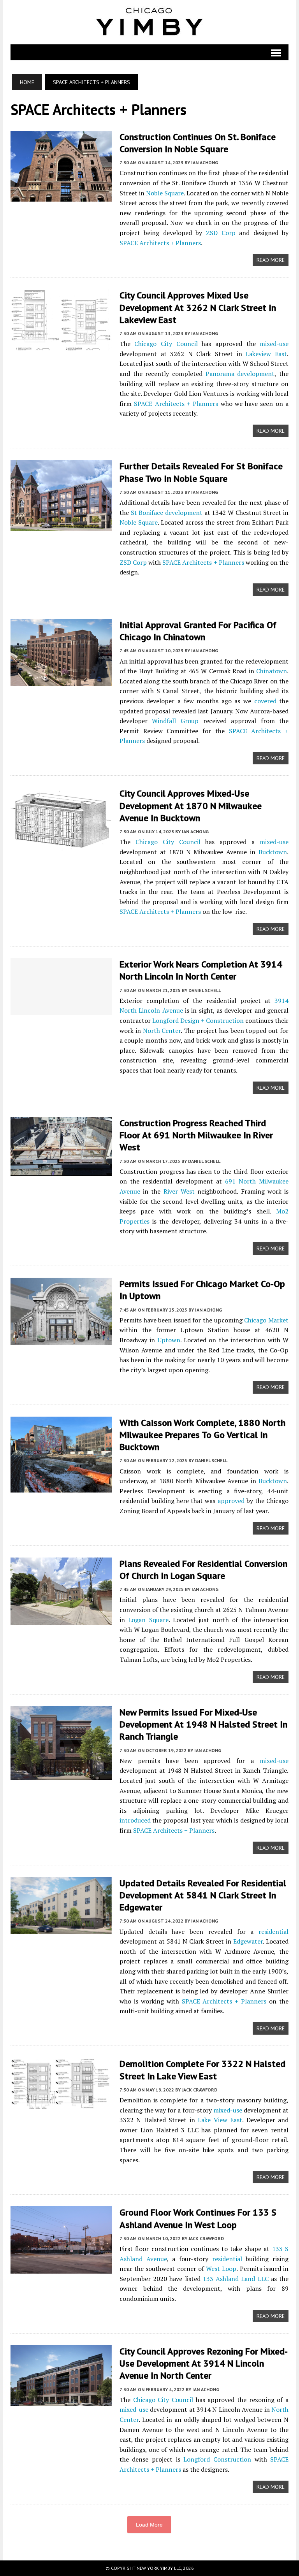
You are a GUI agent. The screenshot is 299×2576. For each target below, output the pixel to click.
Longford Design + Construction (198, 1020)
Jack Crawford (200, 2090)
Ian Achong (205, 162)
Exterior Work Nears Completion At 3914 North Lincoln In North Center (201, 970)
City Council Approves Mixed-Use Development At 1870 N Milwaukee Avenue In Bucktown (191, 805)
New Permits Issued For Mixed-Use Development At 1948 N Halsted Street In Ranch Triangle (203, 1724)
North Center (162, 1031)
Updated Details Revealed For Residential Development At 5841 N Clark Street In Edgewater (203, 1895)
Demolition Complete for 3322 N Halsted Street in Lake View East (202, 2070)
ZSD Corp (221, 233)
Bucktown (273, 852)
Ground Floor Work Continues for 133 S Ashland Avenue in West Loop (198, 2218)
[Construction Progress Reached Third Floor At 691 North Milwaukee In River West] (61, 1171)
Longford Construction (217, 2459)
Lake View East (220, 2120)
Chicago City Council (166, 344)
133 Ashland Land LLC (236, 2279)
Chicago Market (266, 1320)
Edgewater (248, 1941)
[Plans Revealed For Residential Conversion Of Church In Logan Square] (61, 1619)
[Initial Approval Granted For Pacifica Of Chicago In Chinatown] (61, 681)
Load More (149, 2525)
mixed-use (274, 344)
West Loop (221, 2269)
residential (273, 1932)
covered (265, 701)
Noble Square (165, 193)
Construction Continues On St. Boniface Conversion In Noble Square (198, 143)
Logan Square (148, 1620)
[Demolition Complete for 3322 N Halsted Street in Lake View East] (61, 2105)
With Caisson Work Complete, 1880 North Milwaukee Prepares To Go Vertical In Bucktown (202, 1435)
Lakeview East (266, 354)
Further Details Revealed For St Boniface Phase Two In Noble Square (201, 472)
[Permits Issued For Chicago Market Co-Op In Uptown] (61, 1340)
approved (231, 1501)
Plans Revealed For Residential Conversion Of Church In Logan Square (203, 1570)
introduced (135, 1820)
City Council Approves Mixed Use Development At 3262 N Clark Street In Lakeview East (198, 307)
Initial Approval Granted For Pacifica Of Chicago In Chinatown (198, 631)
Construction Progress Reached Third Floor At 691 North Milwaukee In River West (196, 1135)
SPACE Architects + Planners (160, 243)
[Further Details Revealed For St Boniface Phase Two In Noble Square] (61, 526)
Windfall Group (175, 721)
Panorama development (240, 374)
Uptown (169, 1340)
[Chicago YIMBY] (149, 22)
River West (179, 1191)
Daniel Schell (205, 990)
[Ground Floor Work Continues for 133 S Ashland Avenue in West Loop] (61, 2269)
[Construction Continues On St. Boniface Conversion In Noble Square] (61, 196)
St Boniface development (167, 513)
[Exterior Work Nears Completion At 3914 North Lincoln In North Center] (61, 1010)
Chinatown (272, 671)
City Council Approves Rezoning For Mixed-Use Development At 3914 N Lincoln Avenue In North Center (204, 2363)
